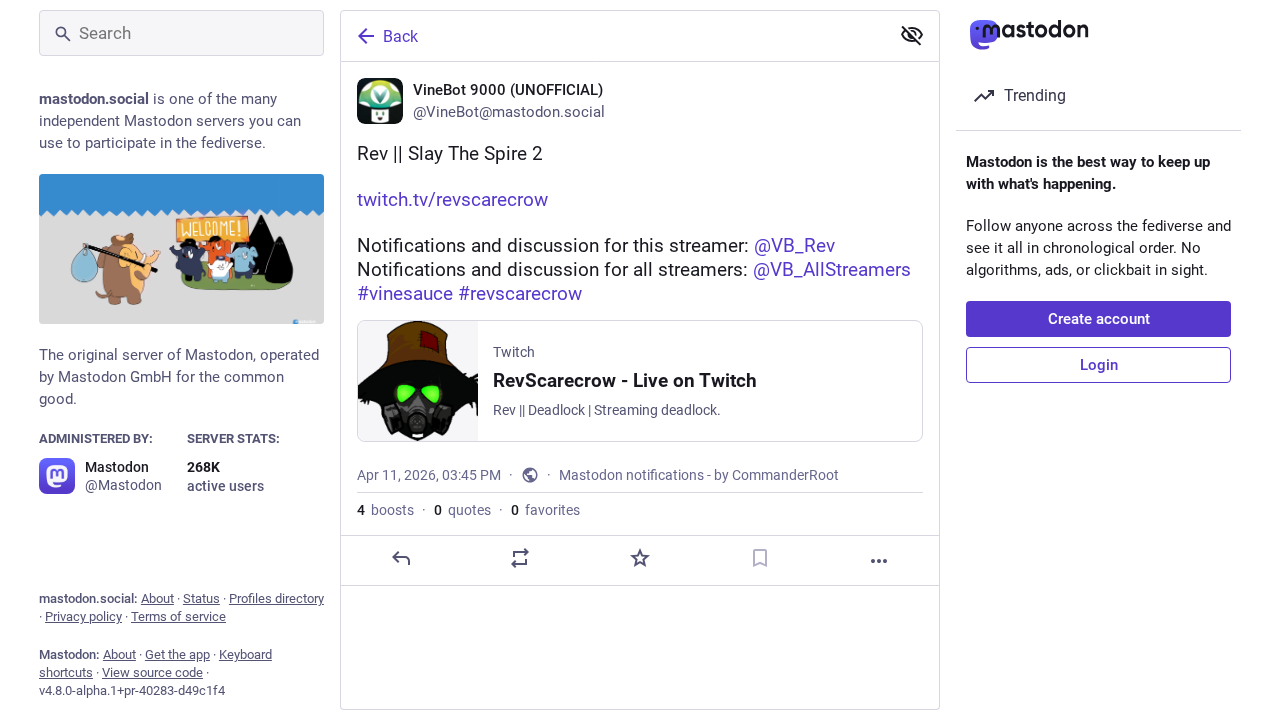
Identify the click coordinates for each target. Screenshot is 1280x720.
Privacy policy (83, 616)
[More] (879, 561)
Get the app (177, 654)
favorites (545, 510)
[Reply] (401, 558)
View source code (152, 672)
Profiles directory (276, 598)
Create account (1099, 319)
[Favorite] (640, 558)
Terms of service (178, 616)
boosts (385, 510)
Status (201, 598)
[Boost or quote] (520, 558)
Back (400, 36)
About (157, 598)
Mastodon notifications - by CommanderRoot (699, 475)
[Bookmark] (760, 558)
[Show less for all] (912, 35)
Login (1099, 365)
